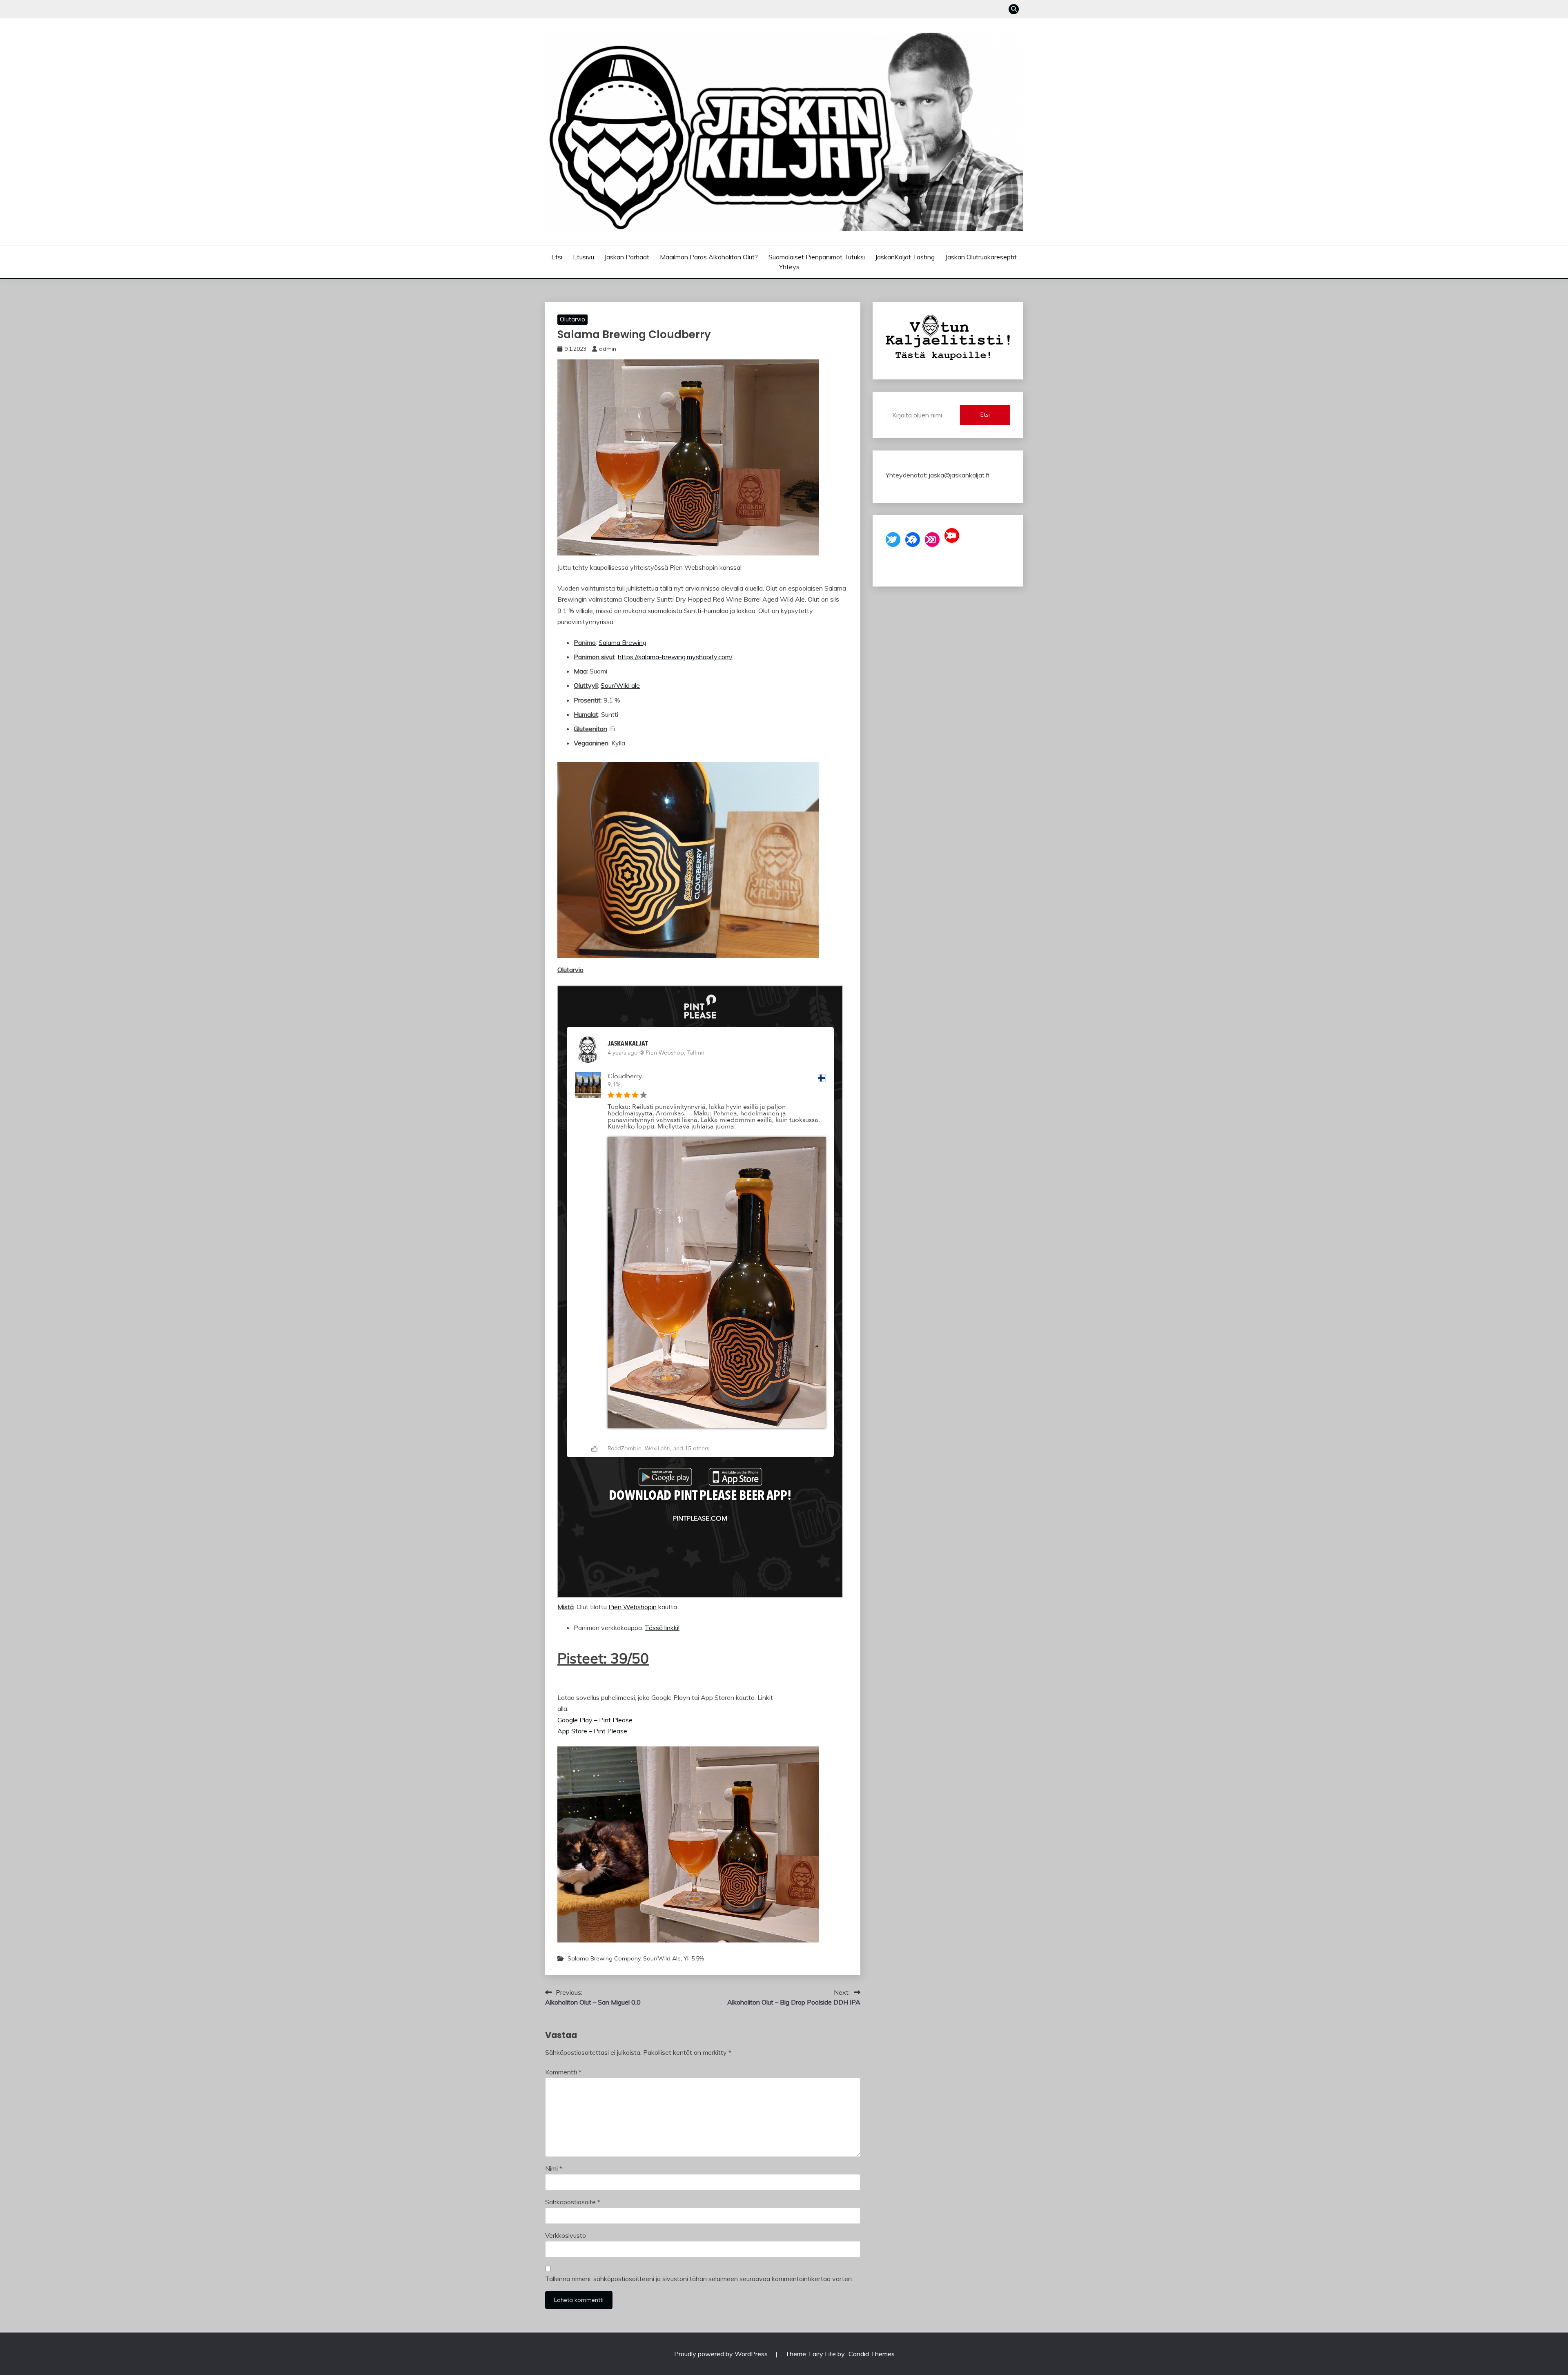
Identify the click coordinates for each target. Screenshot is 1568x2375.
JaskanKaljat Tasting (905, 257)
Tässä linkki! (662, 1628)
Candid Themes (872, 2354)
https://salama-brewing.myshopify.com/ (675, 657)
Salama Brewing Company (604, 1958)
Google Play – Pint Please (595, 1720)
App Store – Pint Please (592, 1731)
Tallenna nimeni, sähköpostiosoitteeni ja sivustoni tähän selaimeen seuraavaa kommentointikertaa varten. (699, 2279)
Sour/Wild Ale (662, 1958)
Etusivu (584, 257)
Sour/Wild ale (620, 685)
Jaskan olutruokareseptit (981, 257)
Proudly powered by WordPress (722, 2354)
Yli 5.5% (694, 1958)
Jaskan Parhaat (627, 257)
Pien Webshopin (633, 1607)
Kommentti (563, 2072)
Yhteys (789, 267)
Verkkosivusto (566, 2235)
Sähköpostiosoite (573, 2202)
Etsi (557, 257)
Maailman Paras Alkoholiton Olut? (709, 257)
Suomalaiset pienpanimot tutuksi (817, 257)
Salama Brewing (623, 642)
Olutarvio (572, 319)
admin (608, 349)
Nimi (554, 2168)
